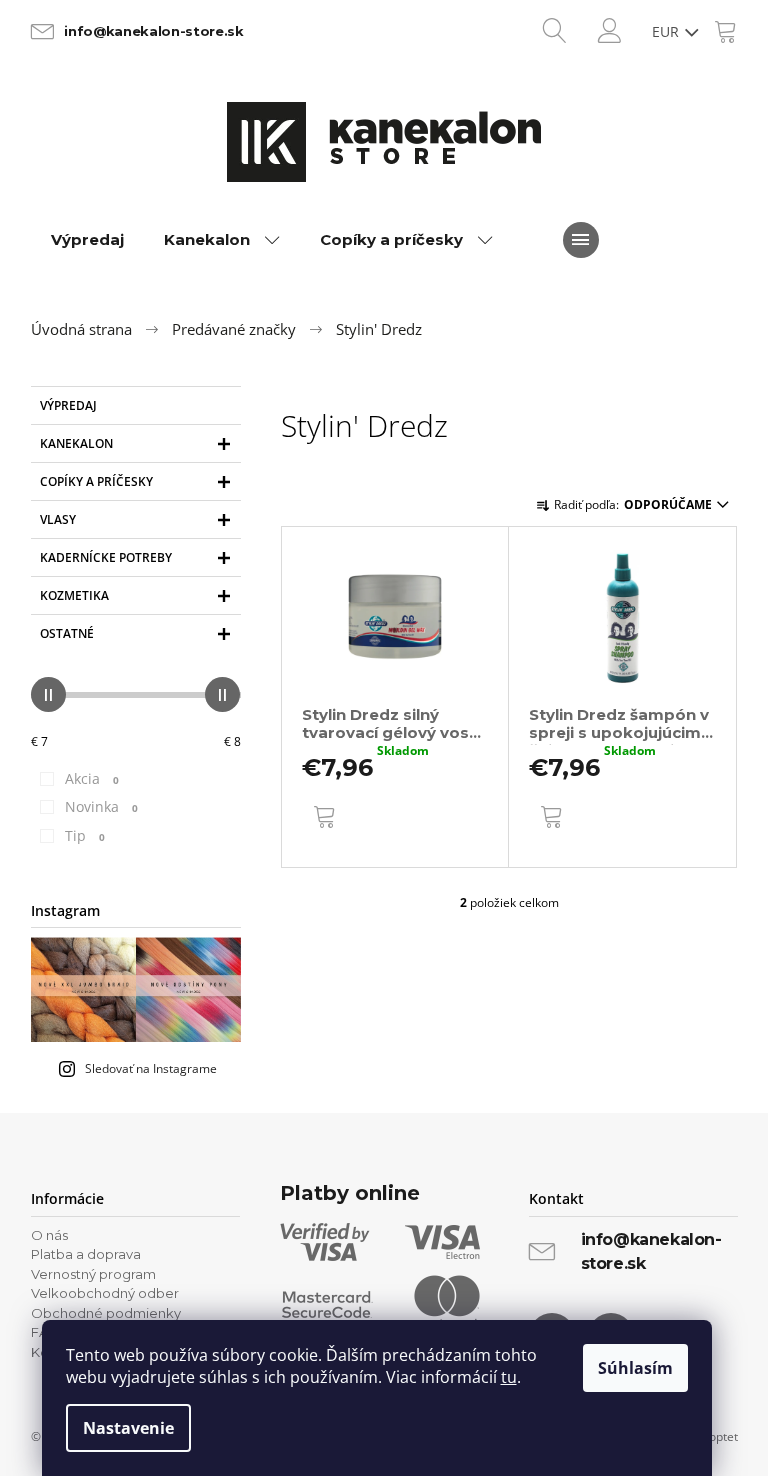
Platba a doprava (86, 1254)
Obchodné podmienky (106, 1313)
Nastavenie (128, 1428)
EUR (667, 31)
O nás (49, 1235)
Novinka (101, 806)
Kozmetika (74, 595)
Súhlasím (635, 1368)
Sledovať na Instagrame (151, 1068)
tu (509, 1377)
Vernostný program (93, 1274)
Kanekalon (76, 443)
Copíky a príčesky (96, 481)
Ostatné (67, 633)
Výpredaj (68, 405)
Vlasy (58, 519)
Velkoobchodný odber (105, 1293)
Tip (85, 835)
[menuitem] (87, 240)
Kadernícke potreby (106, 557)
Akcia (92, 778)
